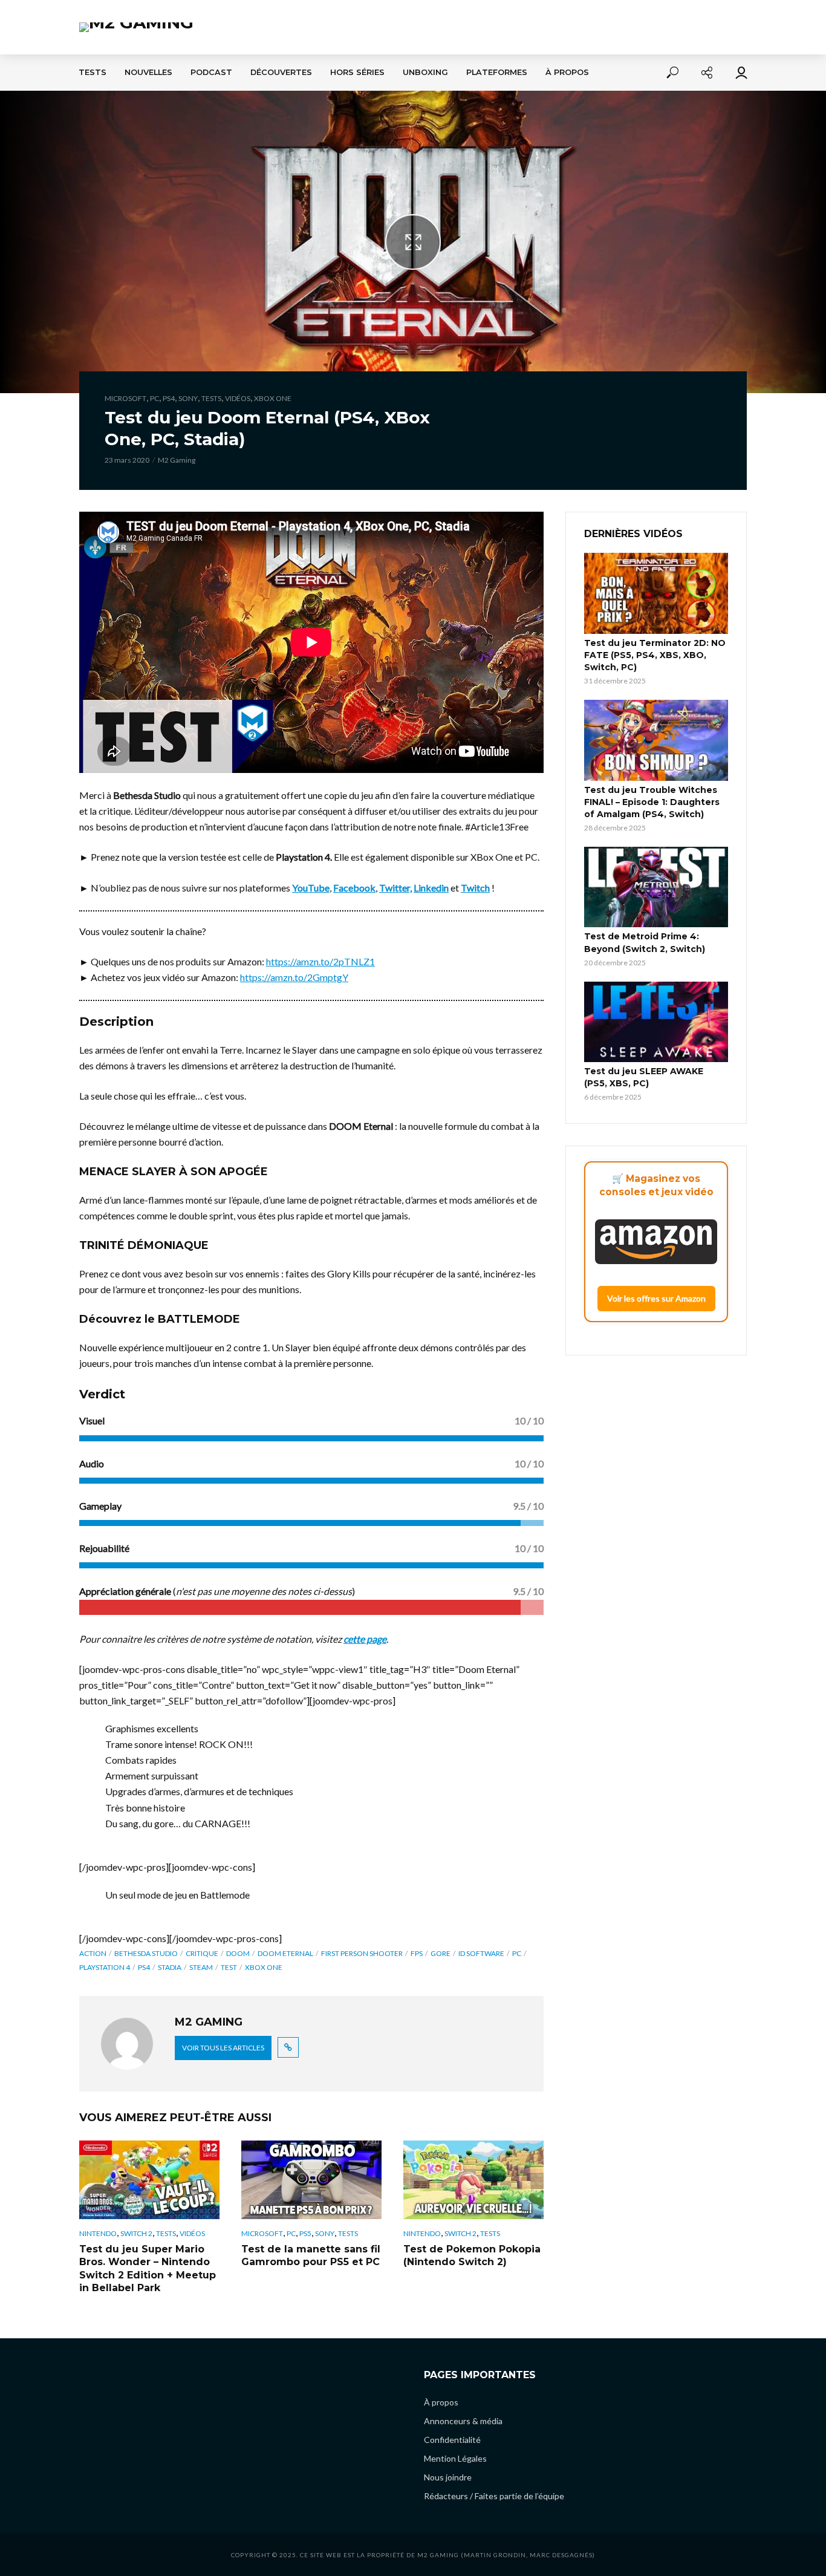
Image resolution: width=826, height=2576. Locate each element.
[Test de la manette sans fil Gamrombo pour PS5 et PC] (311, 2180)
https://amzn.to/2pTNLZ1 (320, 961)
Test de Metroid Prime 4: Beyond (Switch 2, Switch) (645, 942)
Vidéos (238, 398)
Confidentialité (452, 2440)
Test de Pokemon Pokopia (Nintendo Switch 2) (472, 2256)
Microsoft (125, 398)
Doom (238, 1953)
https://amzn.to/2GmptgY (294, 977)
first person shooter (362, 1953)
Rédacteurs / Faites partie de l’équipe (494, 2496)
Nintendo (98, 2233)
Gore (441, 1953)
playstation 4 (105, 1967)
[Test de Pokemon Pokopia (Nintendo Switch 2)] (473, 2180)
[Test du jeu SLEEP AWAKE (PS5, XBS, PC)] (656, 1022)
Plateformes (497, 72)
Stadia (170, 1967)
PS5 (305, 2233)
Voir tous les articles (223, 2048)
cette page (365, 1639)
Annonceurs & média (463, 2421)
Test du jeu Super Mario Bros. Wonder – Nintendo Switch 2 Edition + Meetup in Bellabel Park (148, 2269)
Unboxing (425, 72)
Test (229, 1967)
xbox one (264, 1967)
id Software (481, 1953)
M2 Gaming (177, 460)
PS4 (169, 398)
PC (154, 398)
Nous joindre (448, 2477)
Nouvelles (148, 72)
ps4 (144, 1967)
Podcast (211, 72)
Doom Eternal (285, 1953)
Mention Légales (455, 2458)
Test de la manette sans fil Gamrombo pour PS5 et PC (311, 2256)
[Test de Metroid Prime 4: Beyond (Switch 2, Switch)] (656, 887)
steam (201, 1967)
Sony (188, 398)
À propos (567, 72)
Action (93, 1953)
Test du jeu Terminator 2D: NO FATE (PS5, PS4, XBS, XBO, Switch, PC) (655, 655)
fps (417, 1953)
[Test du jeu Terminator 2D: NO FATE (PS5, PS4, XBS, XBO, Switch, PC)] (656, 593)
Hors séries (357, 72)
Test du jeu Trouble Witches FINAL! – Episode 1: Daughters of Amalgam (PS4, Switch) (652, 802)
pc (517, 1953)
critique (202, 1953)
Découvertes (281, 72)
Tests (93, 72)
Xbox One (273, 398)
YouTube (311, 888)
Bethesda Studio (146, 1953)
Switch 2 (136, 2233)
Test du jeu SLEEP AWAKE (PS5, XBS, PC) (644, 1077)
